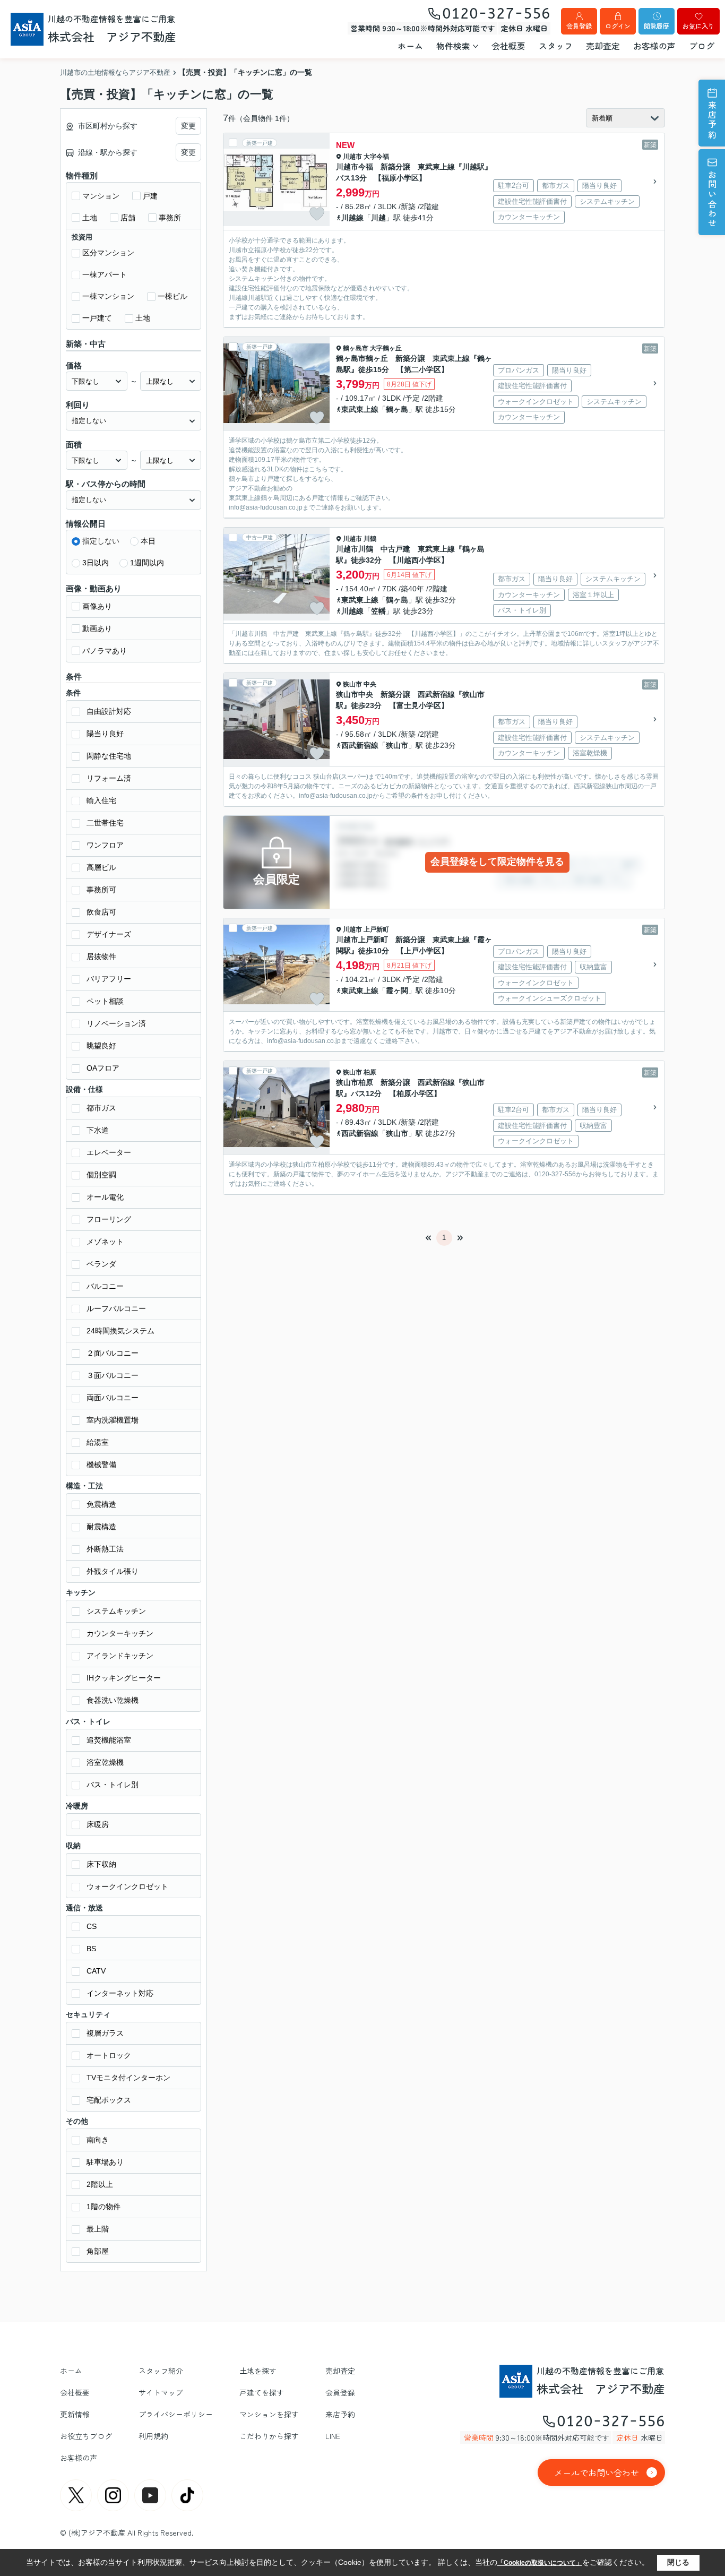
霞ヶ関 (397, 990)
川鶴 (370, 539)
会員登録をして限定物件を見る (497, 861)
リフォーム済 (109, 778)
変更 (188, 126)
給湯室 (98, 1442)
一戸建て (97, 318)
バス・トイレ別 (113, 1785)
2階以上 (100, 2184)
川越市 (352, 157)
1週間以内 (147, 563)
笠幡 (378, 611)
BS (91, 1949)
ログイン (618, 26)
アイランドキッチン (120, 1656)
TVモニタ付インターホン (128, 2078)
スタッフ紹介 (161, 2371)
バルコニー (105, 1286)
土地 (90, 218)
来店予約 (712, 120)
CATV (96, 1971)
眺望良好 (101, 1046)
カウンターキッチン (120, 1633)
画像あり (97, 606)
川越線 (352, 218)
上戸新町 (376, 929)
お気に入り (698, 26)
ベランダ (101, 1264)
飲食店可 (101, 912)
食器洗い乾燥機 (113, 1700)
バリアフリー (109, 979)
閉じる (678, 2562)
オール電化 (105, 1197)
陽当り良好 (105, 734)
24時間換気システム (120, 1331)
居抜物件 (101, 957)
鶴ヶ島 (397, 409)
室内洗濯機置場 (113, 1420)
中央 (370, 684)
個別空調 (101, 1175)
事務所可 (101, 890)
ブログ (702, 46)
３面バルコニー (113, 1375)
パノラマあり (105, 651)
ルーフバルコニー (116, 1308)
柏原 (370, 1072)
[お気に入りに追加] (317, 214)
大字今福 (376, 157)
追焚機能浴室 (109, 1740)
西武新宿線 (360, 745)
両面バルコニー (113, 1398)
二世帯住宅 (105, 823)
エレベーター (109, 1152)
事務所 (170, 218)
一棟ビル (172, 296)
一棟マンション (108, 296)
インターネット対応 (120, 1993)
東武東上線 (360, 409)
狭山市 (352, 684)
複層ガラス (105, 2033)
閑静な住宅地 (109, 756)
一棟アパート (105, 274)
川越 (378, 218)
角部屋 (98, 2251)
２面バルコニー (113, 1353)
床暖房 (98, 1824)
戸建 (150, 196)
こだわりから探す (269, 2436)
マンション (101, 196)
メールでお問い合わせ (597, 2472)
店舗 (128, 218)
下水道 (98, 1130)
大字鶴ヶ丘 (386, 348)
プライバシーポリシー (176, 2414)
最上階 (98, 2229)
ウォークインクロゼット (127, 1886)
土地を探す (258, 2371)
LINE (333, 2436)
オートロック (109, 2055)
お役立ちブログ (86, 2436)
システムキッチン (116, 1611)
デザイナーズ (109, 934)
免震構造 (101, 1504)
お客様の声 (654, 46)
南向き (98, 2140)
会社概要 (508, 46)
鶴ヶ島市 (356, 348)
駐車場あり (105, 2162)
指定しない (101, 541)
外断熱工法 (105, 1549)
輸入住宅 (101, 800)
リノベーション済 (116, 1023)
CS (92, 1926)
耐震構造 (101, 1527)
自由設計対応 (109, 711)
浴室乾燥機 (105, 1762)
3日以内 (96, 563)
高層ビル (101, 867)
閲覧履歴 (657, 26)
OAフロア (103, 1068)
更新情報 (75, 2414)
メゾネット (105, 1242)
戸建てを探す (262, 2392)
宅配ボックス (109, 2100)
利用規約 (153, 2436)
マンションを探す (269, 2414)
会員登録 (579, 26)
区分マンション (108, 253)
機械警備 (101, 1464)
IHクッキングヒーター (124, 1678)
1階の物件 (103, 2207)
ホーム (410, 46)
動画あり (97, 628)
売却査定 (603, 46)
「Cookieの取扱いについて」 (540, 2563)
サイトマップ (161, 2392)
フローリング (109, 1219)
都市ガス (101, 1108)
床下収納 (101, 1864)
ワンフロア (105, 845)
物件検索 (453, 46)
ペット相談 (105, 1001)
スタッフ (556, 46)
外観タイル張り (113, 1571)
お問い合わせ (712, 199)
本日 (148, 541)
